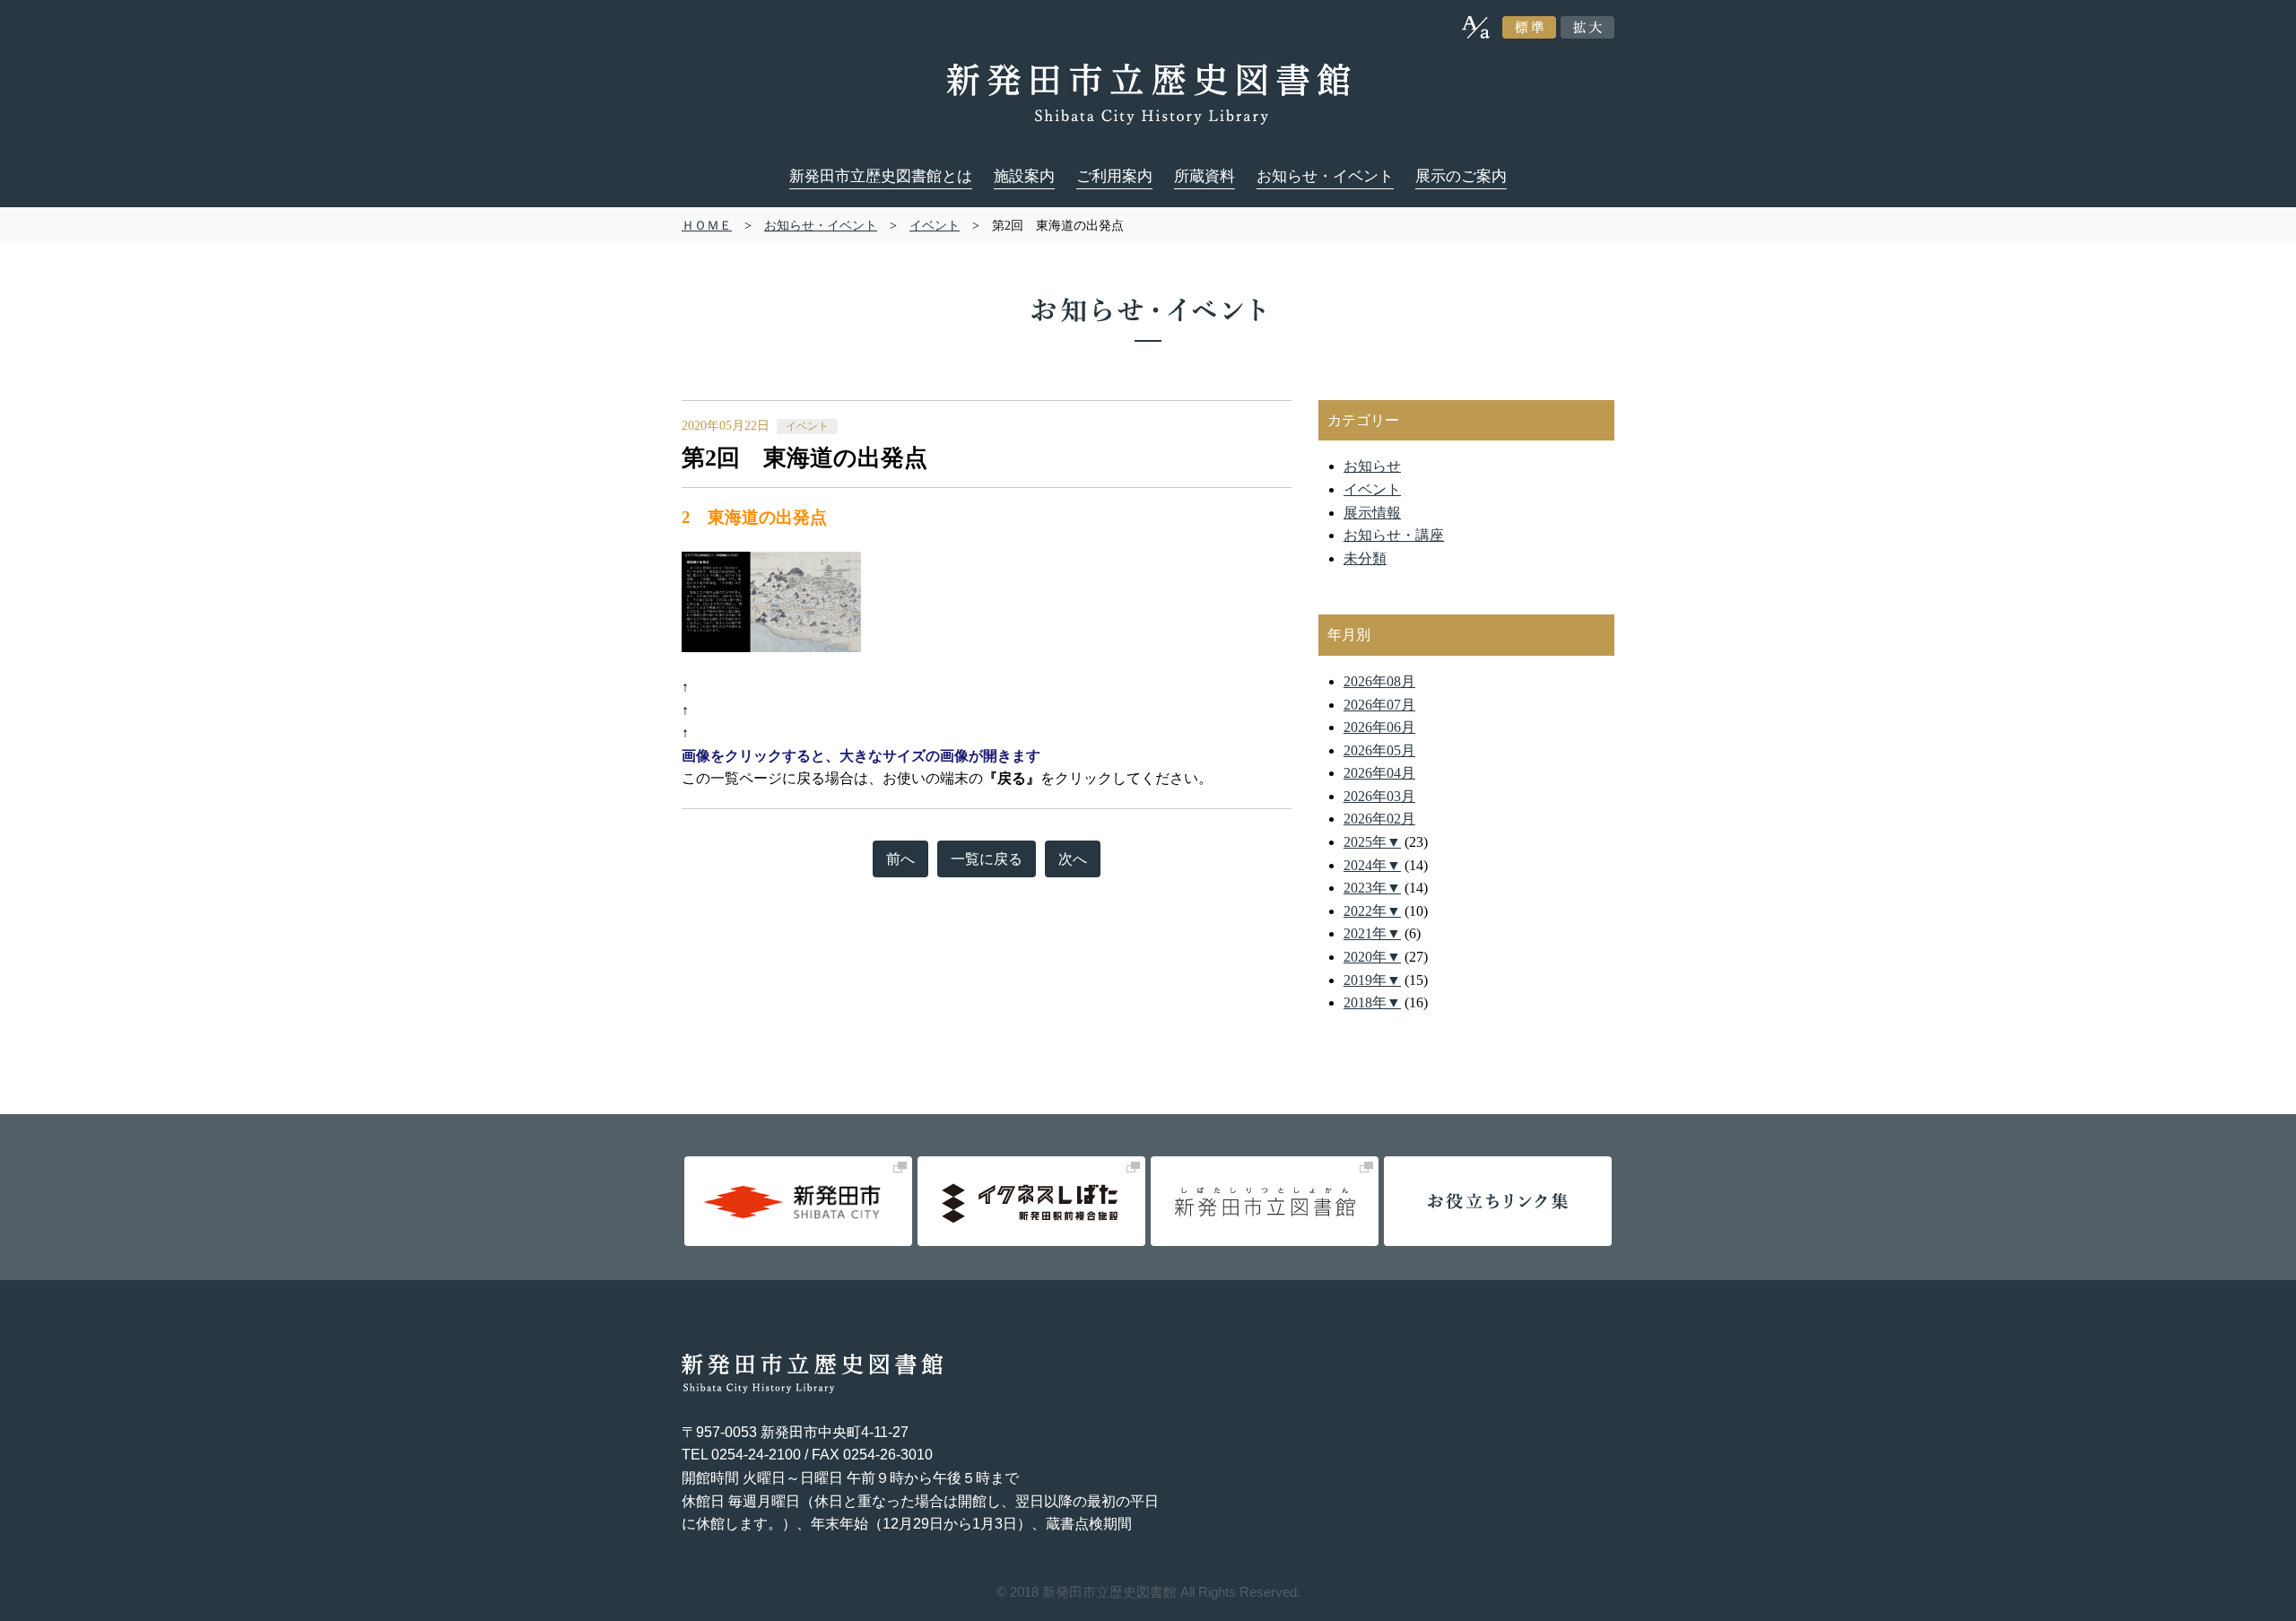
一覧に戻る (987, 859)
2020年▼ (1372, 957)
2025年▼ (1372, 842)
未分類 (1365, 558)
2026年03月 (1379, 796)
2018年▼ (1372, 1002)
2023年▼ (1372, 888)
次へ (1073, 859)
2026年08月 (1379, 681)
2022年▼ (1372, 911)
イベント (935, 225)
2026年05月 (1379, 750)
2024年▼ (1372, 865)
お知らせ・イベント (1325, 176)
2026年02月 (1379, 819)
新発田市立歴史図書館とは (881, 176)
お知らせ (1372, 466)
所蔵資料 (1205, 176)
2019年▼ (1372, 980)
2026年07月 (1379, 705)
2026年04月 (1379, 773)
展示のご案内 (1461, 176)
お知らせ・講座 (1394, 535)
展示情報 (1372, 513)
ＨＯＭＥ (707, 225)
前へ (900, 859)
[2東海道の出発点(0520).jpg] (771, 562)
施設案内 (1024, 176)
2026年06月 (1379, 727)
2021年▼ (1372, 933)
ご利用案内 (1114, 176)
